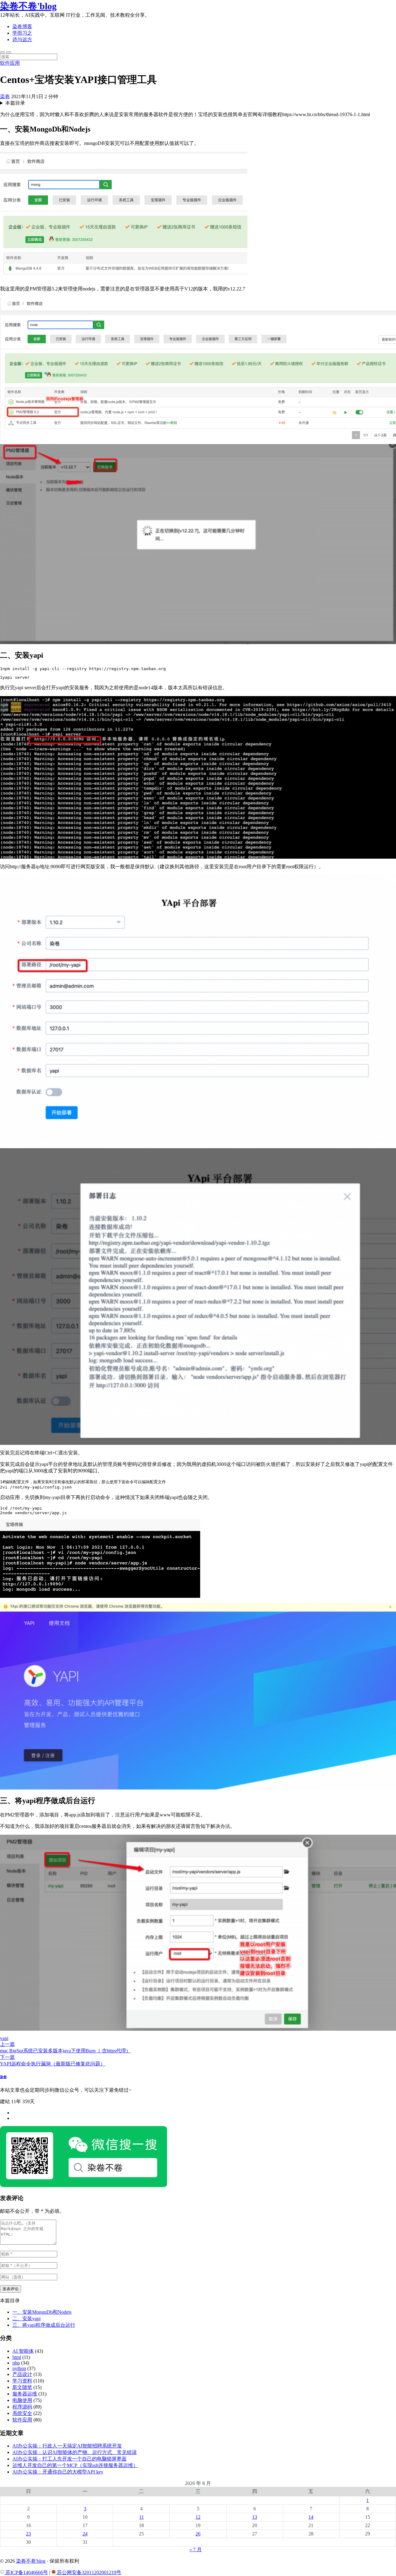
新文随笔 (22, 2387)
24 (85, 2534)
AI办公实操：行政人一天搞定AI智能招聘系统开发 (67, 2446)
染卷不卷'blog (28, 6)
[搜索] (2, 52)
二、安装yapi (26, 2319)
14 (311, 2517)
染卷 (5, 96)
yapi (4, 2038)
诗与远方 (22, 39)
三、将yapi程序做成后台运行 (44, 2325)
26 (198, 2534)
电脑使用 (22, 2400)
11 (142, 2517)
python (19, 2368)
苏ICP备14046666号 (26, 2572)
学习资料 (22, 2381)
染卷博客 (22, 26)
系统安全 (22, 2413)
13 (255, 2517)
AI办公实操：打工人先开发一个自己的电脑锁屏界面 (69, 2459)
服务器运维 (25, 2394)
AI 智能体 (23, 2351)
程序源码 (22, 2407)
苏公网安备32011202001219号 (88, 2572)
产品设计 (22, 2374)
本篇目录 (15, 103)
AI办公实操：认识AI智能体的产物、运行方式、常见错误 (75, 2452)
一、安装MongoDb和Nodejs (42, 2312)
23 (28, 2534)
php (16, 2363)
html (17, 2357)
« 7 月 (196, 2550)
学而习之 (22, 33)
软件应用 (10, 63)
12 (198, 2517)
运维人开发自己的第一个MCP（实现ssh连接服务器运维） (75, 2465)
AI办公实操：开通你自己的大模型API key (58, 2472)
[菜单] (9, 52)
